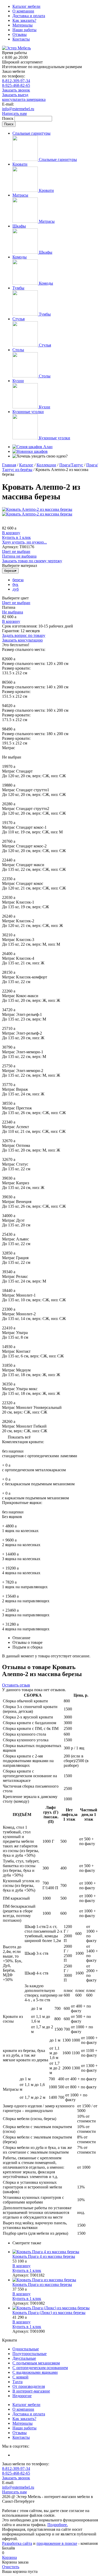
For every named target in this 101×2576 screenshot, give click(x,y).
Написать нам (14, 113)
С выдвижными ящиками (35, 2372)
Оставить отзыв (16, 1685)
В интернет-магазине (31, 2391)
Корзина (9, 2557)
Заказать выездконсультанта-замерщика (24, 97)
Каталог (26, 465)
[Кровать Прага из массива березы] (56, 2280)
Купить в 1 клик (16, 537)
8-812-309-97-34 (16, 81)
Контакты (21, 39)
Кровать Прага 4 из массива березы (44, 2256)
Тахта (17, 2382)
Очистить (11, 2567)
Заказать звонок (16, 90)
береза (18, 580)
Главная (9, 465)
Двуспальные (24, 2358)
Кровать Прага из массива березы (42, 2284)
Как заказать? (24, 20)
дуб (16, 589)
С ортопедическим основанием (40, 2368)
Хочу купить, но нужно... (24, 542)
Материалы (23, 25)
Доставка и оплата (29, 16)
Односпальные (26, 2349)
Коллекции (46, 465)
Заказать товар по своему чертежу (32, 561)
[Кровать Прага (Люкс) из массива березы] (56, 2308)
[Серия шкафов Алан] (33, 447)
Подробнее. (58, 2525)
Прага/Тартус (71, 465)
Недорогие (22, 2396)
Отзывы (20, 34)
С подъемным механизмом (36, 2363)
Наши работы (24, 30)
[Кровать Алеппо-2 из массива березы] (37, 509)
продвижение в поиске (57, 2543)
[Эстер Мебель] (16, 48)
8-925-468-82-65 (16, 85)
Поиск (8, 118)
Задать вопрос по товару (24, 635)
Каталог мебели (26, 6)
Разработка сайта (17, 2543)
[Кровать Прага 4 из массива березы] (56, 2252)
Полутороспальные (30, 2354)
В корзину (11, 533)
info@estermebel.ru (18, 109)
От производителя (29, 2386)
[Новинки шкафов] (30, 451)
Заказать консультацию (22, 640)
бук (15, 584)
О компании (23, 11)
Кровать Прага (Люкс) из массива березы (49, 2313)
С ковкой (20, 2377)
